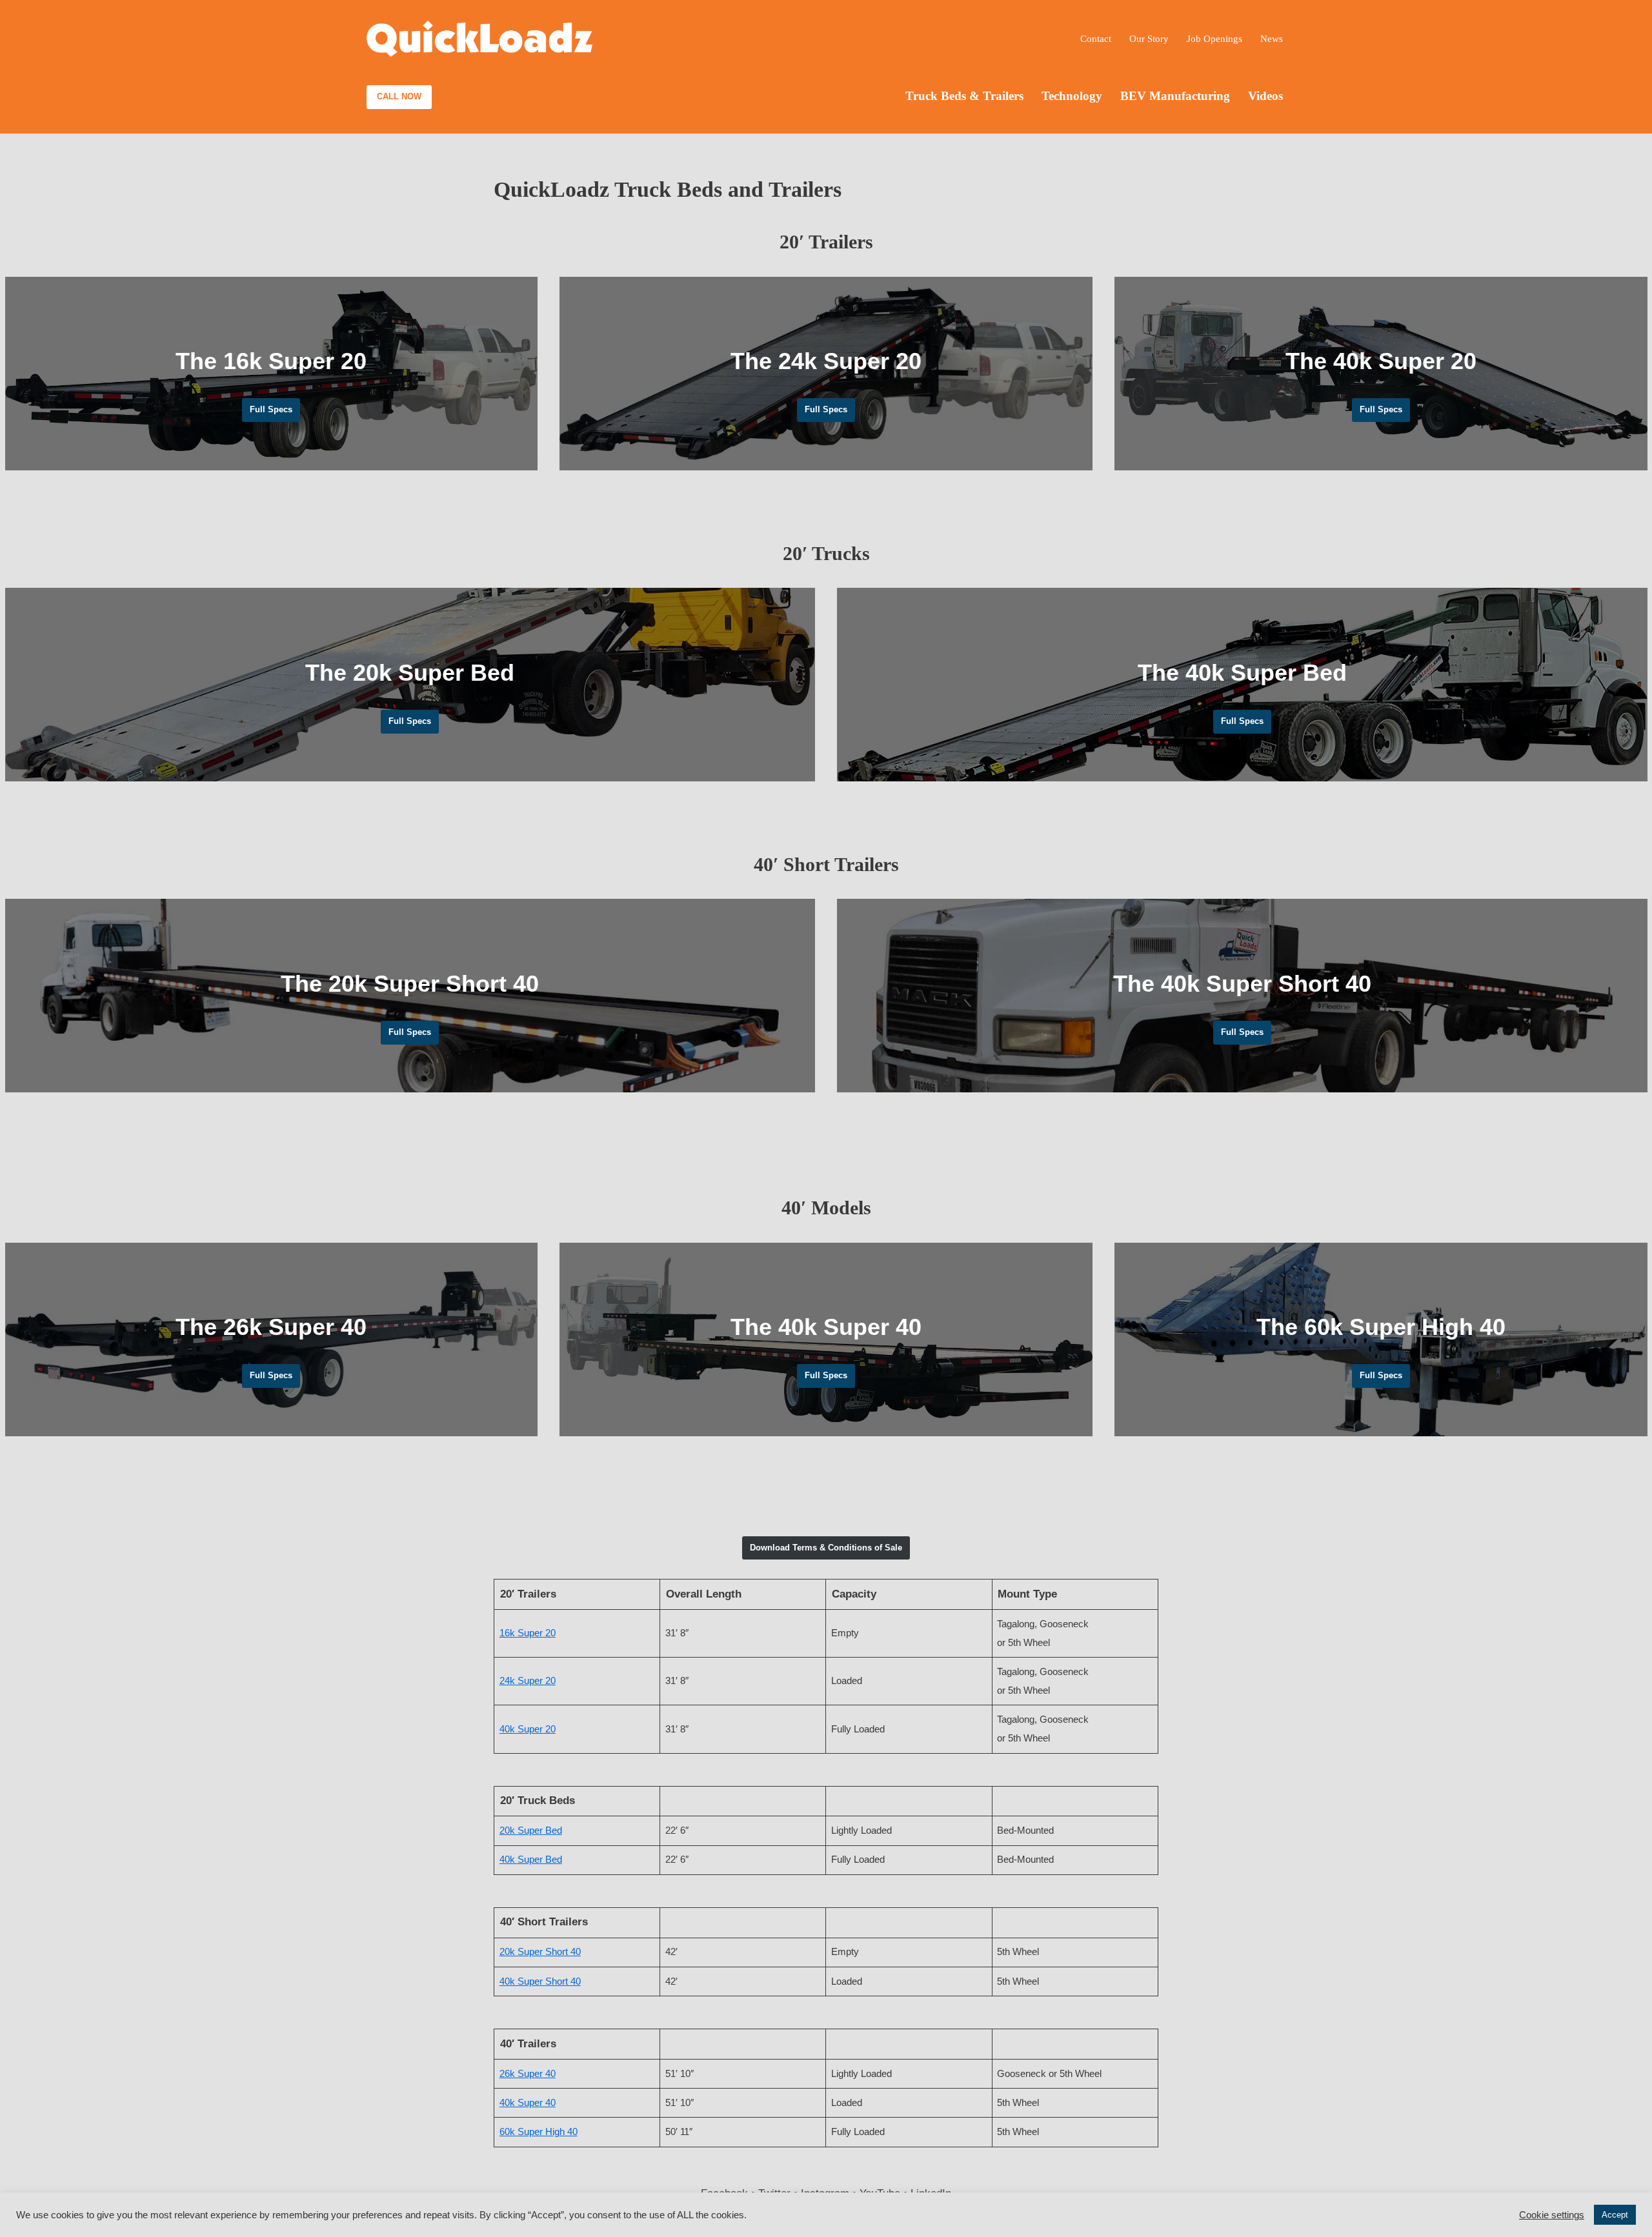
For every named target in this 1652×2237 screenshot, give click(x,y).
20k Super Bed (531, 1830)
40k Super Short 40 (540, 1981)
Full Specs (271, 409)
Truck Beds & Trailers (964, 96)
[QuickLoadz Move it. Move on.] (479, 39)
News (1272, 38)
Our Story (1149, 38)
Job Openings (1214, 38)
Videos (1265, 96)
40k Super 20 (528, 1729)
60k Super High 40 (539, 2132)
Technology (1072, 96)
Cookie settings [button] (1552, 2215)
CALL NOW (399, 96)
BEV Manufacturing (1175, 96)
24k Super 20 (528, 1680)
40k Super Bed (531, 1859)
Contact (1096, 38)
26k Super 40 (528, 2073)
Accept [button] (1615, 2215)
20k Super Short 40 (540, 1951)
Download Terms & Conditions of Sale (826, 1548)
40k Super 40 (528, 2102)
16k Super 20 (528, 1633)
